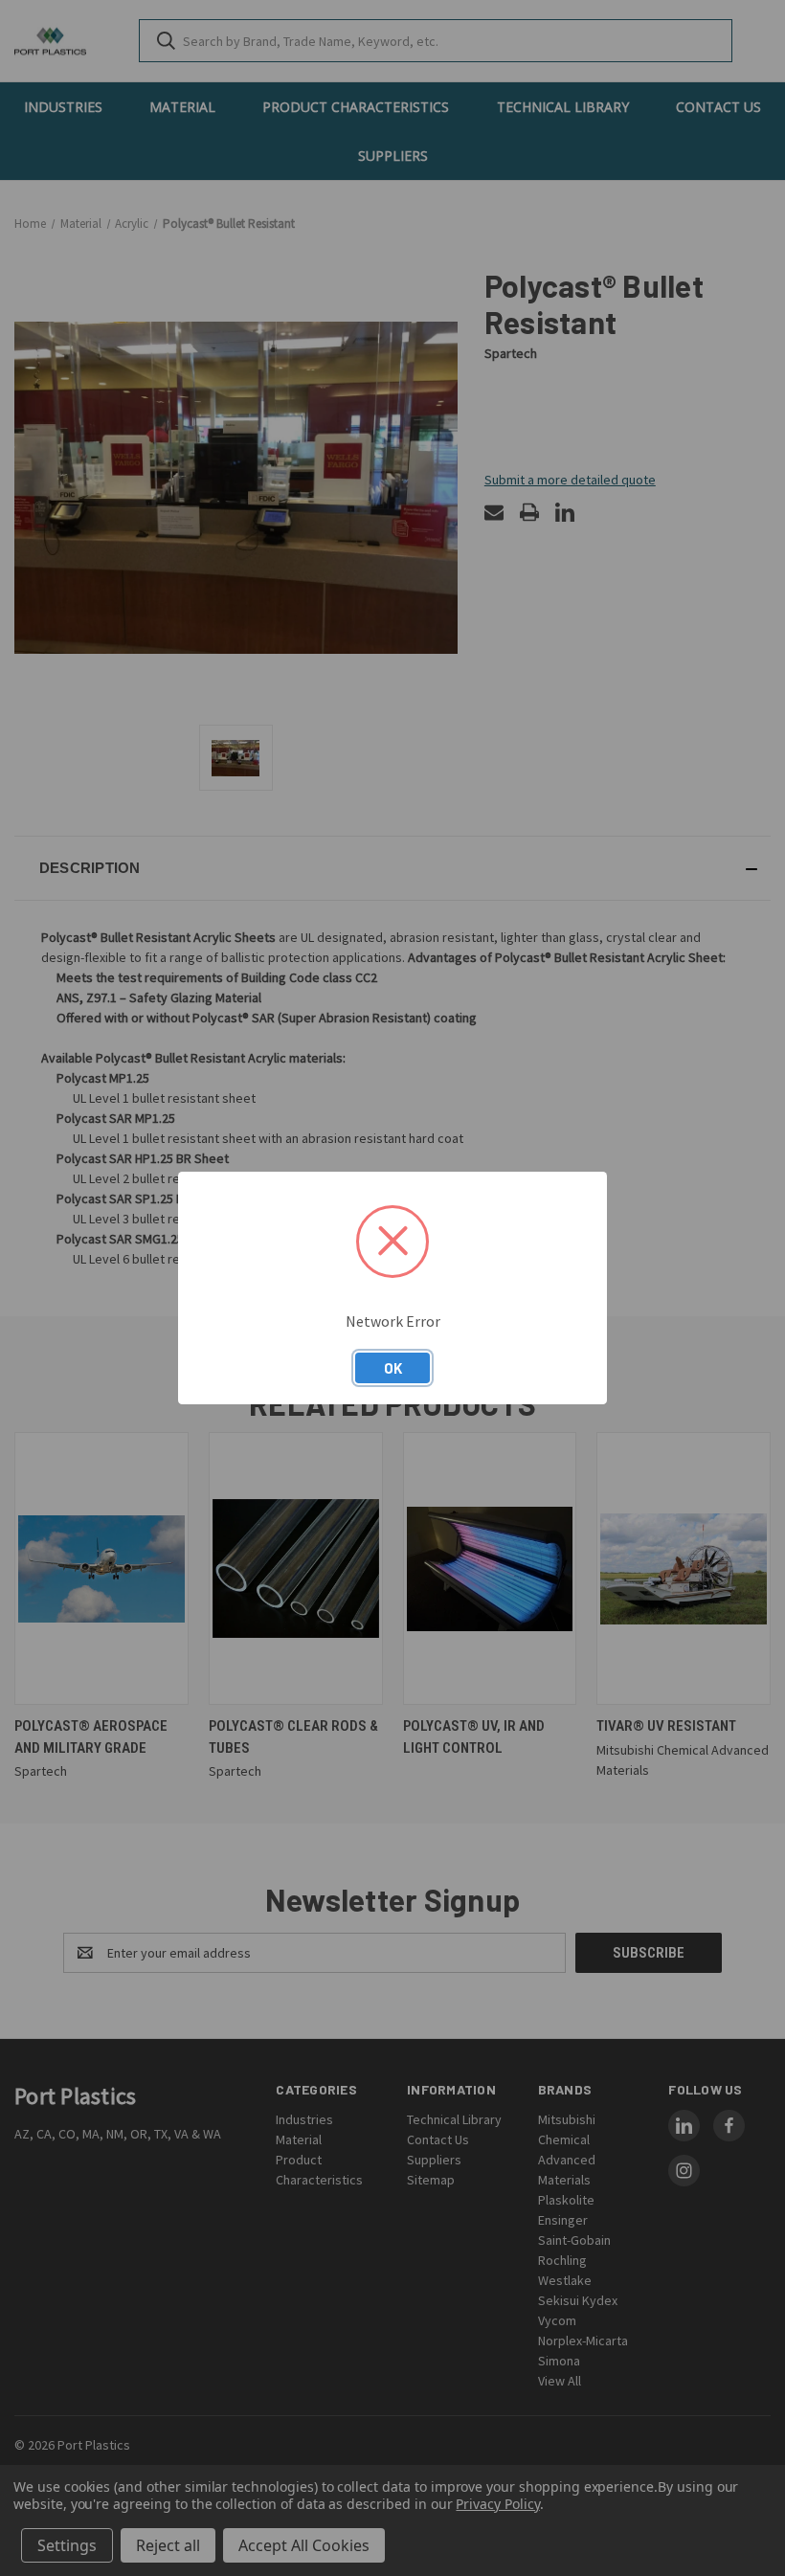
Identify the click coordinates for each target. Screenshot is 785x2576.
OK (393, 1368)
